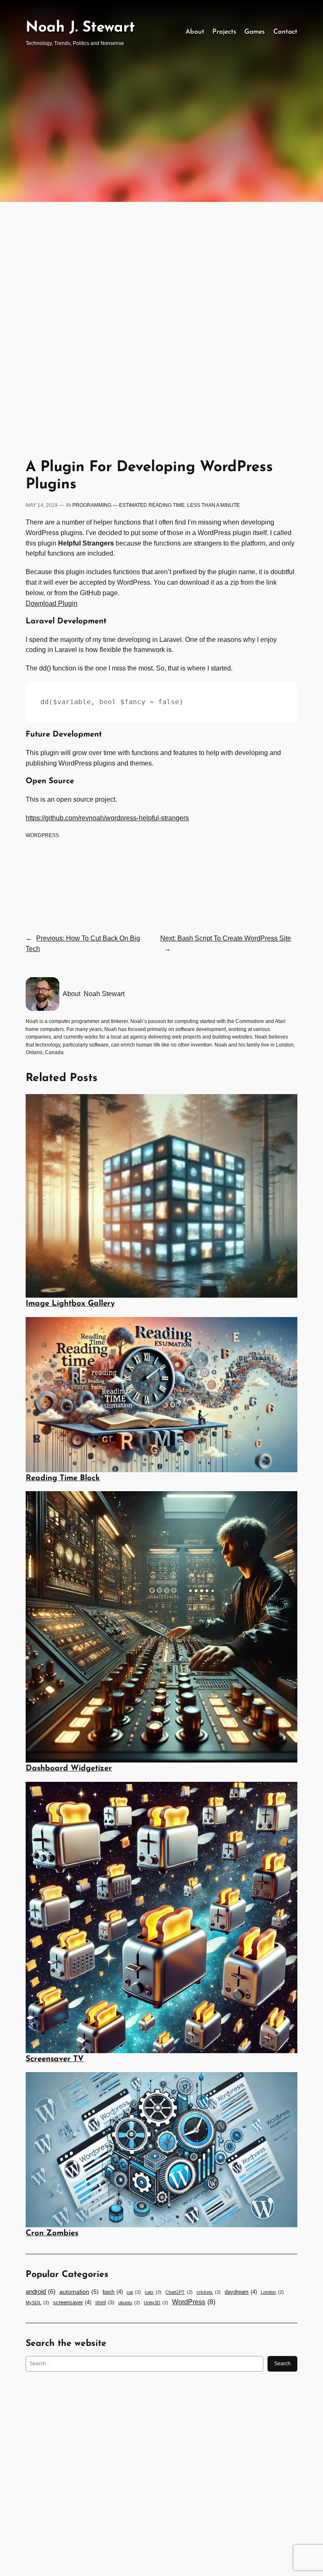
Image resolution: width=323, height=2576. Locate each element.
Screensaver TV (55, 2059)
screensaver (72, 2302)
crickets (209, 2292)
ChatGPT (179, 2292)
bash (113, 2292)
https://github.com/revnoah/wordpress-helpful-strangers (107, 818)
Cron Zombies (52, 2233)
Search (282, 2364)
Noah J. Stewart (80, 28)
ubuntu (129, 2303)
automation (79, 2292)
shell (105, 2303)
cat (134, 2292)
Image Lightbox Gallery (70, 1304)
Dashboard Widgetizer (69, 1769)
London (272, 2292)
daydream (241, 2292)
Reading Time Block (63, 1478)
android (41, 2292)
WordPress (42, 835)
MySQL (37, 2303)
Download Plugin (52, 603)
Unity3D (156, 2303)
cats (153, 2292)
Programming (92, 505)
